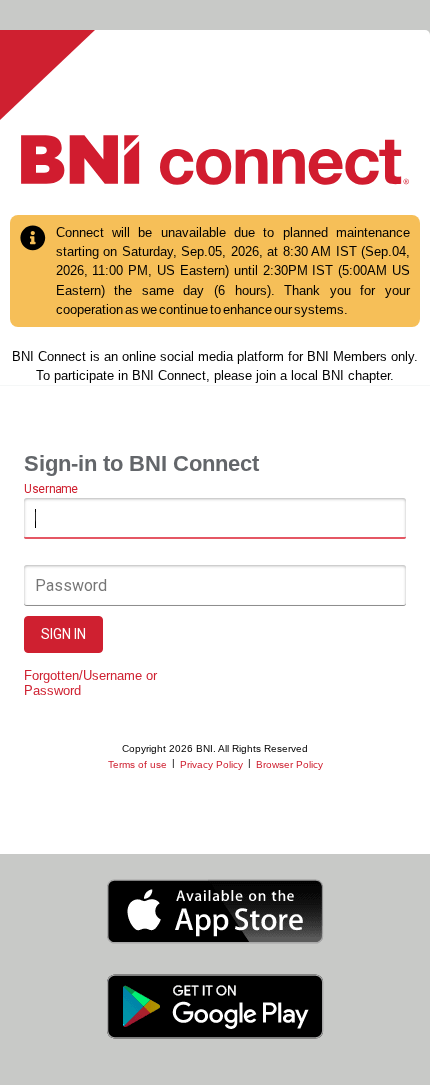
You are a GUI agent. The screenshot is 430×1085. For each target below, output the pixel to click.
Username (50, 489)
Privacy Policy (211, 764)
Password (71, 585)
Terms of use (137, 764)
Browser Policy (289, 764)
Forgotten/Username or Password (90, 683)
